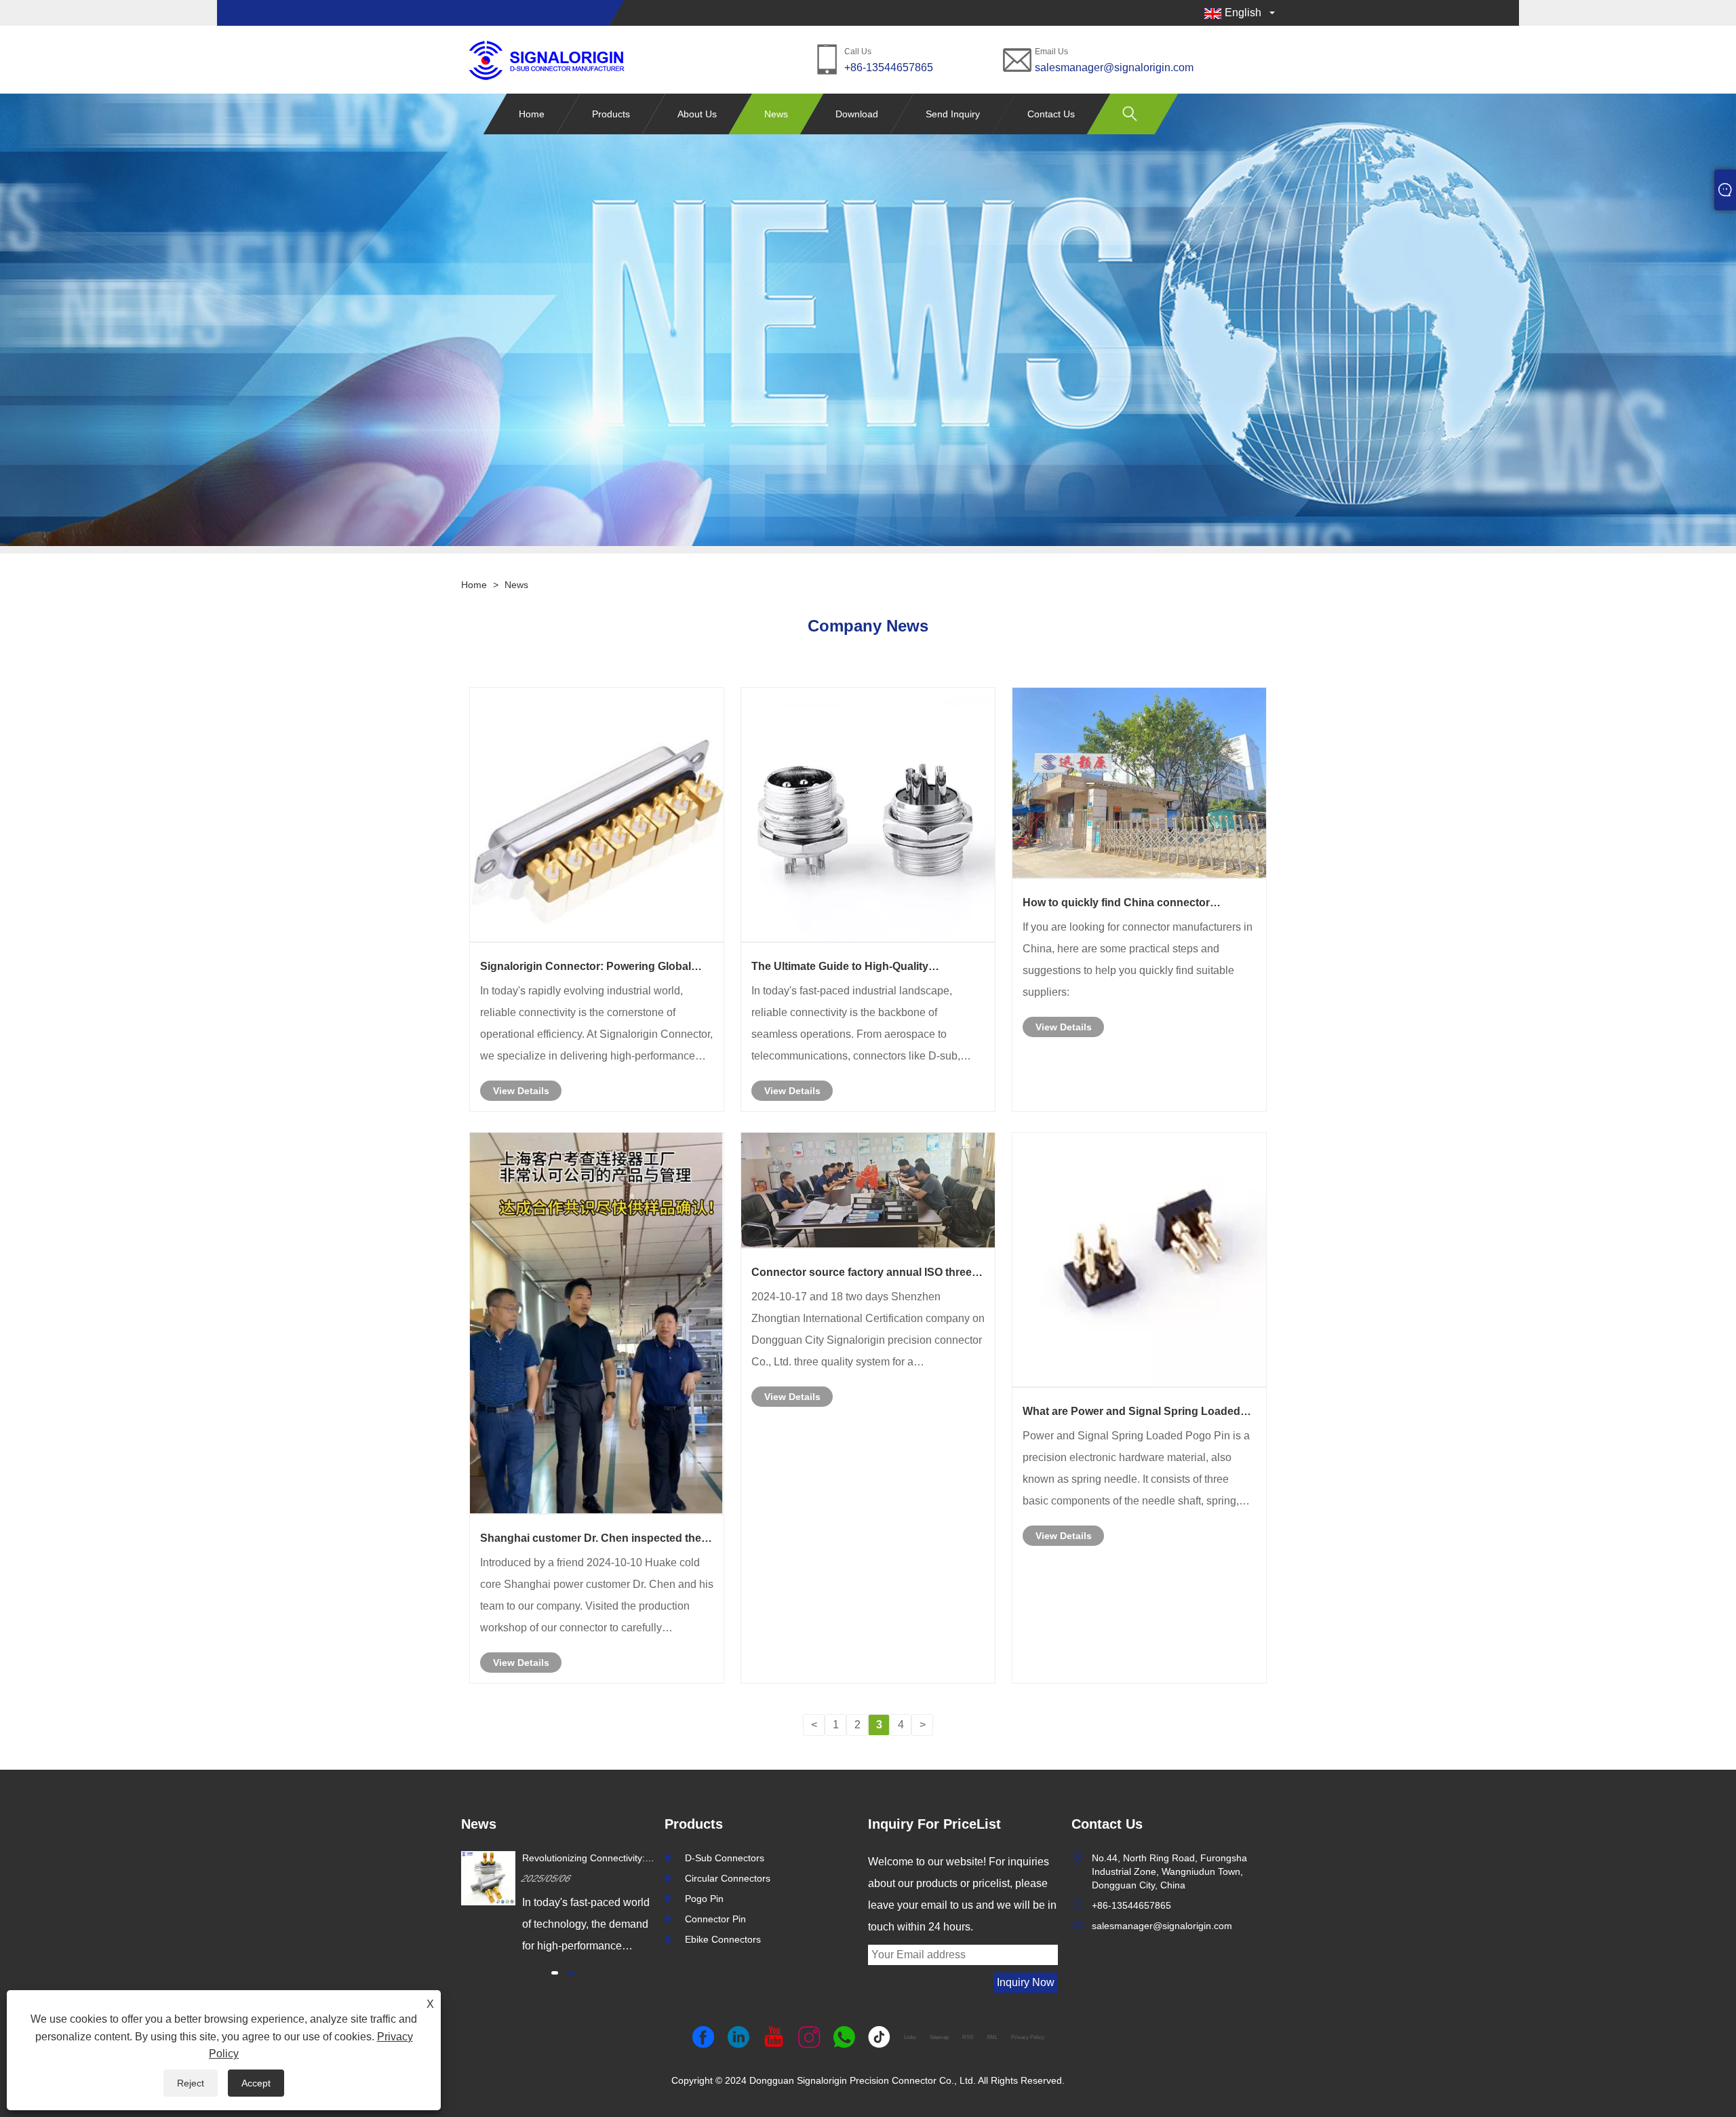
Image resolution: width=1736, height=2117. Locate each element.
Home (532, 114)
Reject (191, 2083)
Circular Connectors (728, 1878)
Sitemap (939, 2037)
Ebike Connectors (723, 1939)
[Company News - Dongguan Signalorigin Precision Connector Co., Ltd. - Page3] (546, 59)
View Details (521, 1091)
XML (992, 2037)
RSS (968, 2037)
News (776, 114)
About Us (697, 114)
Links (910, 2037)
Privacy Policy (1028, 2037)
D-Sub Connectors (725, 1858)
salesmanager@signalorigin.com (1114, 67)
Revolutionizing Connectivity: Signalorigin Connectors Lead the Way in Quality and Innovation (586, 1859)
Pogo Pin (704, 1899)
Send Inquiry (953, 114)
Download (857, 114)
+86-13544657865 (889, 67)
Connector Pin (715, 1919)
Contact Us (1051, 114)
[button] (555, 1973)
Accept (256, 2083)
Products (611, 114)
